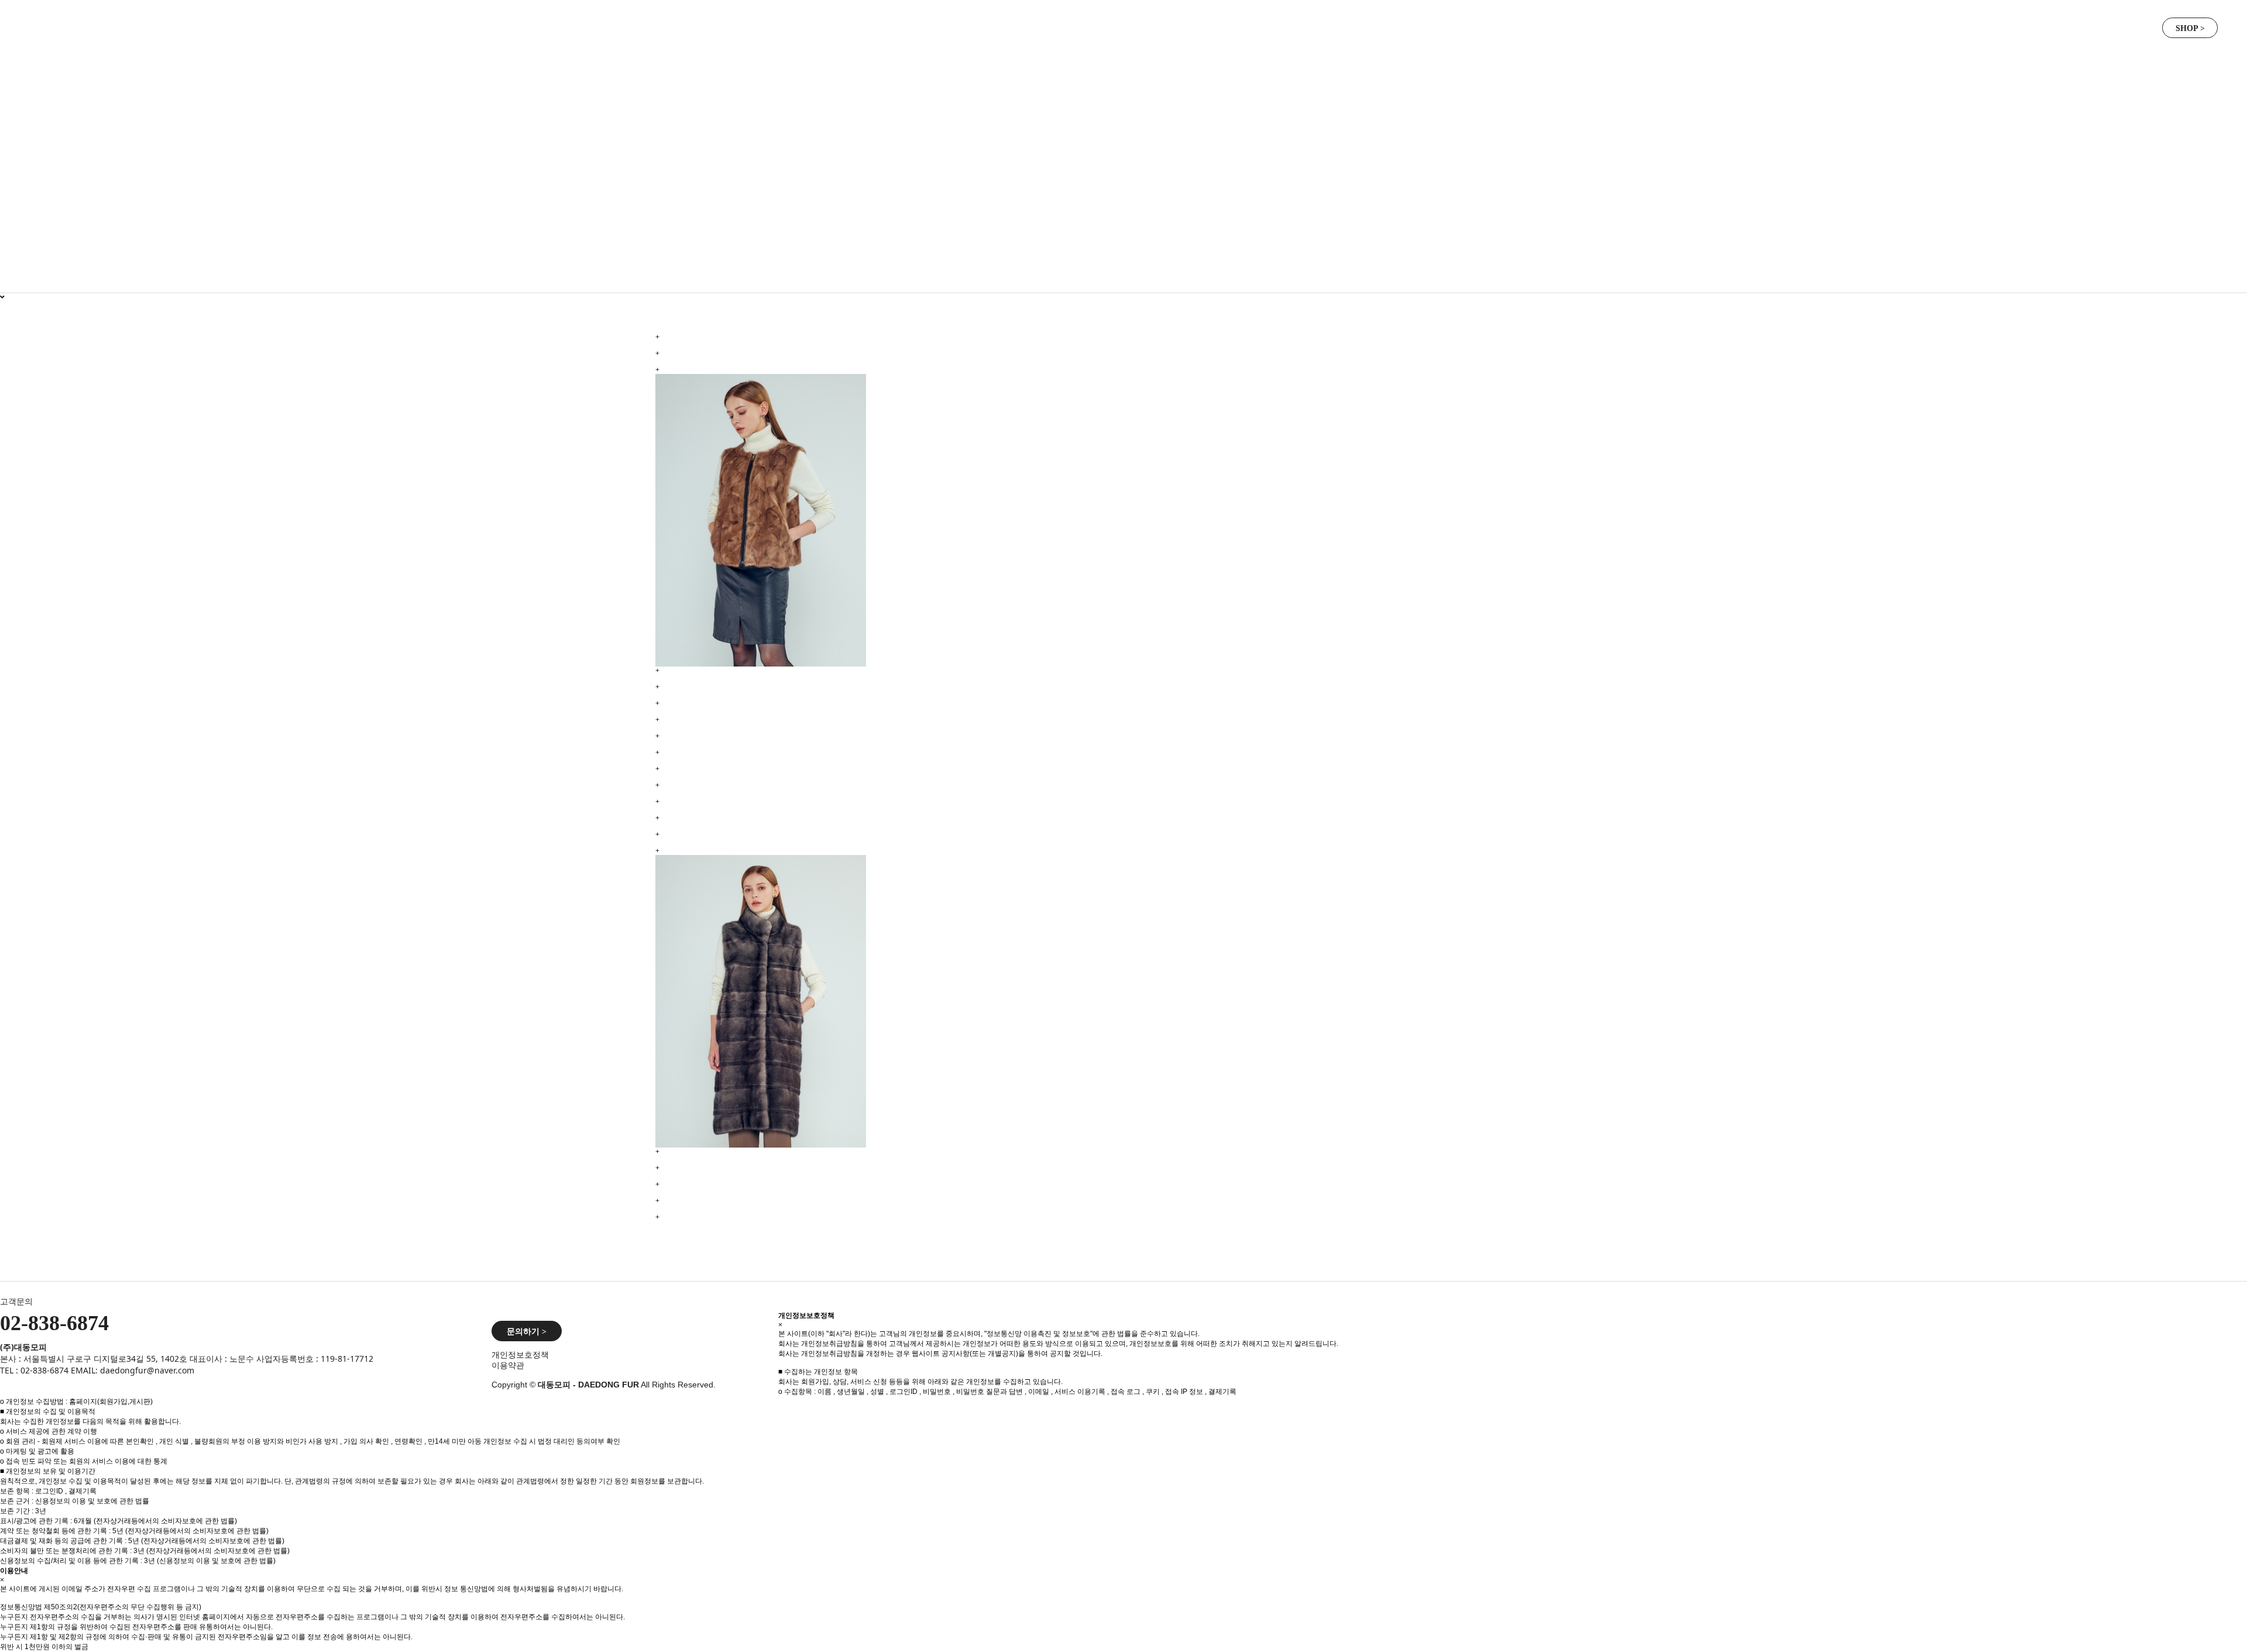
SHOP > (2190, 28)
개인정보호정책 (520, 1355)
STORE (1379, 24)
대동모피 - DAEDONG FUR (231, 24)
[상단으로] (2224, 1629)
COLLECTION (1133, 24)
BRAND (1010, 24)
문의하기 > (527, 1332)
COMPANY (887, 24)
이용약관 (508, 1365)
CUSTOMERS (1256, 24)
